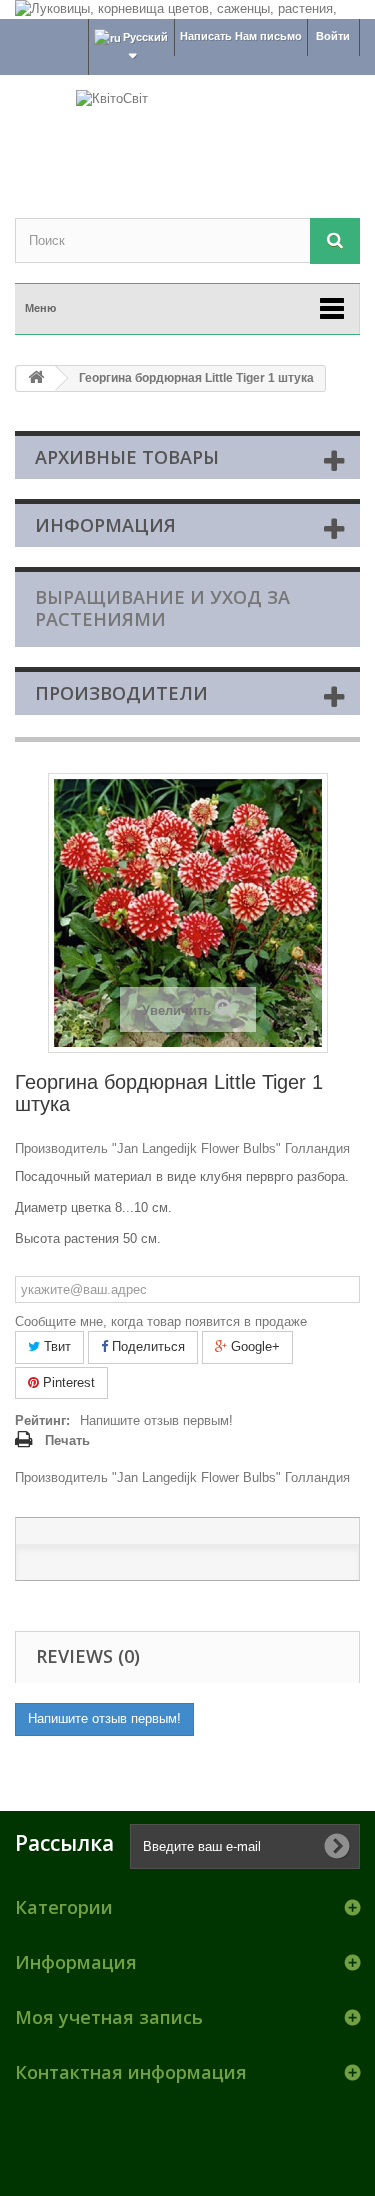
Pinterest (67, 1382)
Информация (105, 525)
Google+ (253, 1346)
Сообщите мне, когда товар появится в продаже (161, 1321)
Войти (333, 36)
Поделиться (146, 1346)
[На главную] (36, 378)
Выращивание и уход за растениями (162, 608)
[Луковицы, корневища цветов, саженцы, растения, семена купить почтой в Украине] (187, 9)
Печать (67, 1440)
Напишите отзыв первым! (156, 1420)
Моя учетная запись (109, 2017)
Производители (121, 693)
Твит (55, 1346)
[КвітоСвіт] (187, 129)
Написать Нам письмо (241, 36)
